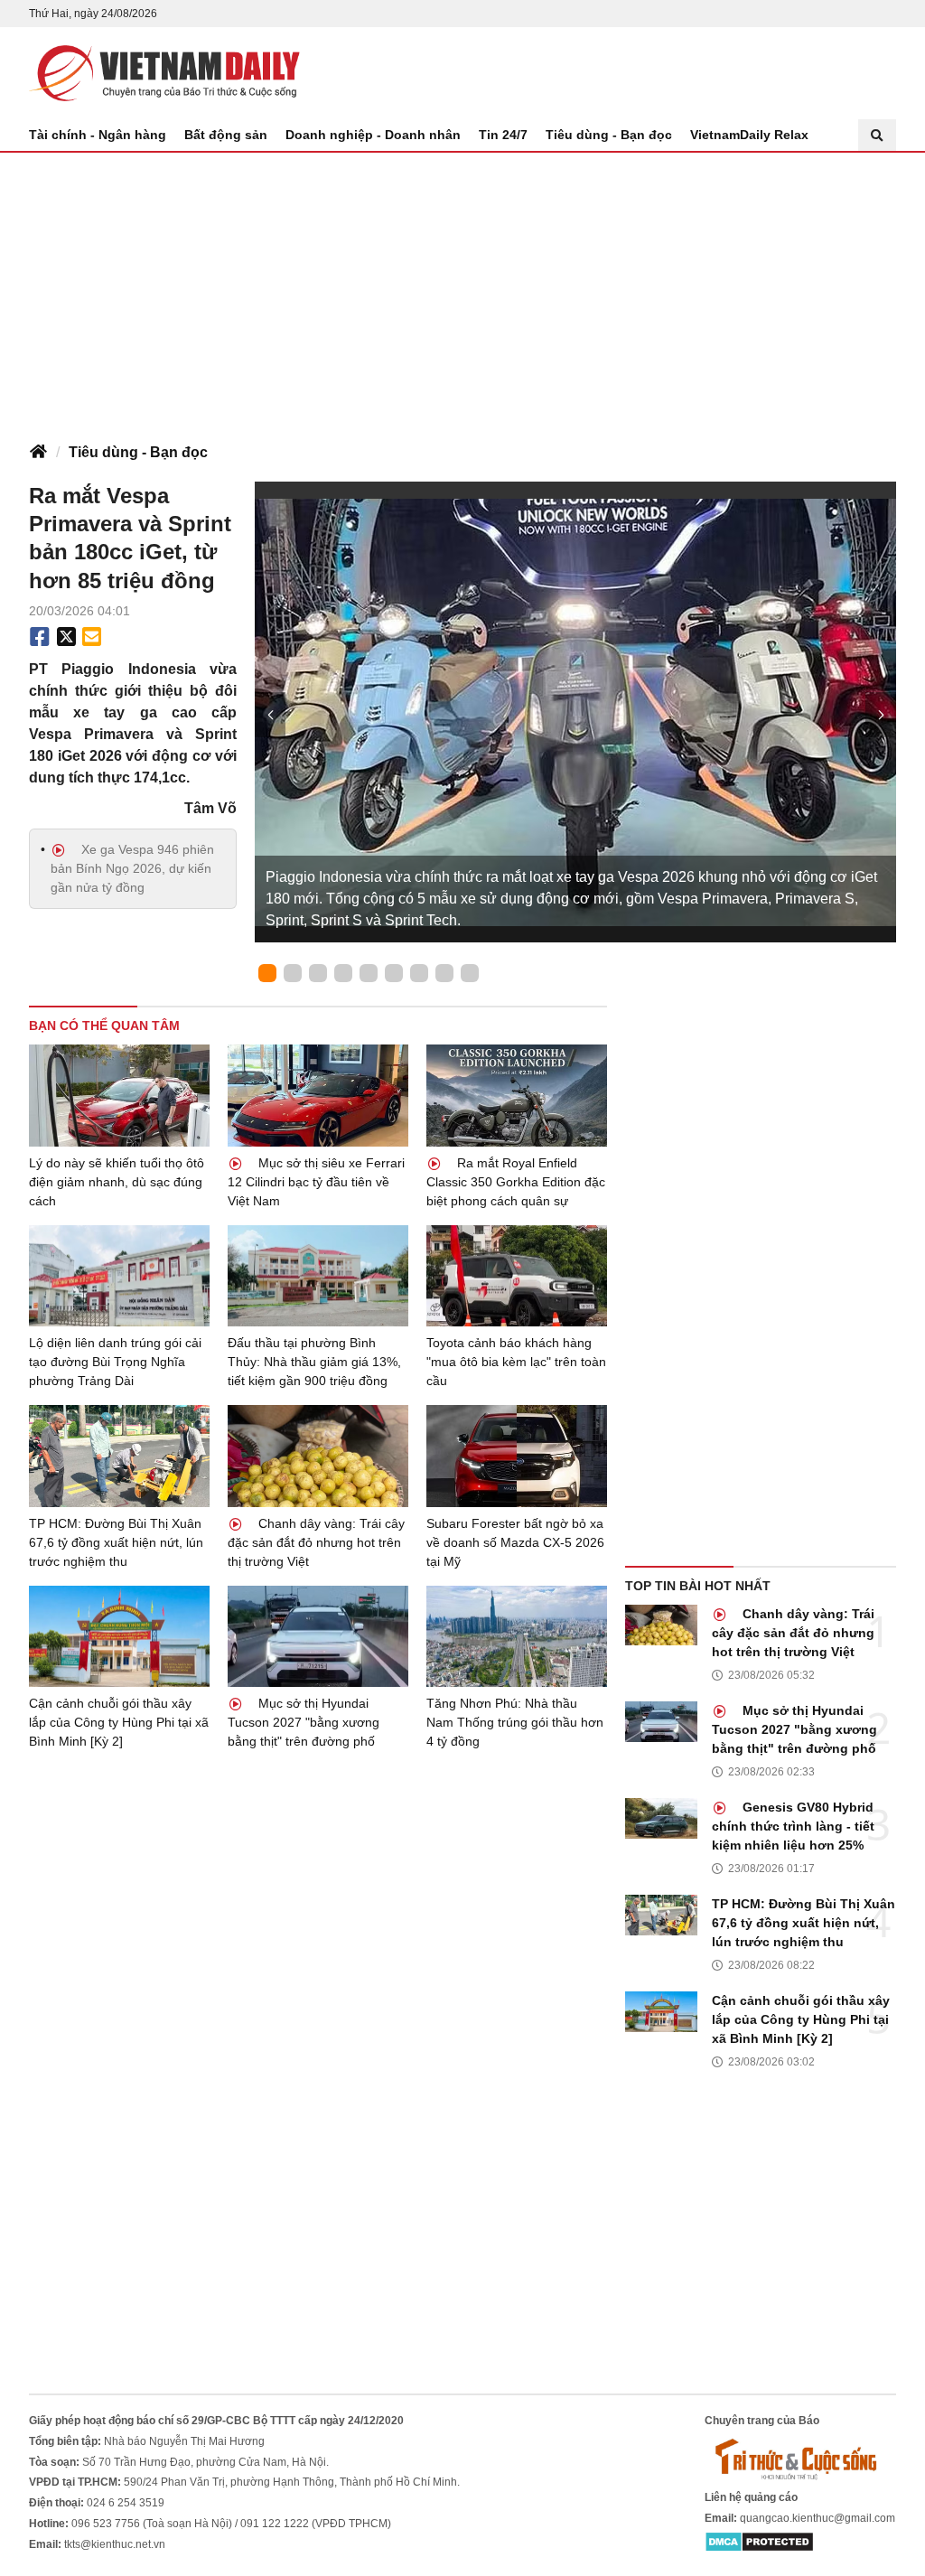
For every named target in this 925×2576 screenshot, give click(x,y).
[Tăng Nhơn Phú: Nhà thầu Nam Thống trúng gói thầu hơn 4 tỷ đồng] (517, 1637)
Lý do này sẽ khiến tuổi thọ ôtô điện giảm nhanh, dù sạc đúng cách (117, 1182)
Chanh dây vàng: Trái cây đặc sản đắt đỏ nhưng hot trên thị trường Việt (316, 1542)
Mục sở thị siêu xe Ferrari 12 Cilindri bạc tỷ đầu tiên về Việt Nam (316, 1182)
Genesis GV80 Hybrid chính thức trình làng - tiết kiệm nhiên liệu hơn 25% (793, 1826)
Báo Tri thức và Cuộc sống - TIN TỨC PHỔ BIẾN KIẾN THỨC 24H (164, 73)
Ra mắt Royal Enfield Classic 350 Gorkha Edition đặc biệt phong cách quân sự (516, 1182)
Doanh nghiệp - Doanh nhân (373, 135)
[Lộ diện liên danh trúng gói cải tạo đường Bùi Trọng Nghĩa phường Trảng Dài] (119, 1276)
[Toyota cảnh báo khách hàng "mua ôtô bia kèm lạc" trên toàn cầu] (517, 1276)
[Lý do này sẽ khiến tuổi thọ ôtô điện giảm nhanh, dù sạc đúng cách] (119, 1096)
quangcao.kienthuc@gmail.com (818, 2518)
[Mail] (91, 637)
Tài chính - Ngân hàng (98, 135)
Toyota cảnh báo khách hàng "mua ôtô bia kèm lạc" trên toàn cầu (516, 1362)
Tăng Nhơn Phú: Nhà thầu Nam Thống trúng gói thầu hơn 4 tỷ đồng (515, 1722)
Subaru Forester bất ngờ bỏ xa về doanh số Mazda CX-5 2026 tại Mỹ (515, 1542)
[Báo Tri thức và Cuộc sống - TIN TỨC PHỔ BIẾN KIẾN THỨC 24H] (800, 2459)
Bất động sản (226, 135)
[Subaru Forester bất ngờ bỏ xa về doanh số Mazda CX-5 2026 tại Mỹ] (517, 1456)
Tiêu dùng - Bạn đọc (609, 135)
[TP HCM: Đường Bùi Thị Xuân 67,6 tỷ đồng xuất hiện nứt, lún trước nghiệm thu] (119, 1456)
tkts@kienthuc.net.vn (115, 2544)
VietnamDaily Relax (749, 135)
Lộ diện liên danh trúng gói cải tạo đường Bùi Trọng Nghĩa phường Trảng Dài (115, 1362)
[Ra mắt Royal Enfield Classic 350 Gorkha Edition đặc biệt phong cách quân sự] (517, 1096)
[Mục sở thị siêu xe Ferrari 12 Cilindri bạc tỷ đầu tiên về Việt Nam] (318, 1096)
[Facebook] (40, 637)
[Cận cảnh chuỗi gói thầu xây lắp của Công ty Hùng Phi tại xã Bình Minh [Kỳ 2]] (119, 1637)
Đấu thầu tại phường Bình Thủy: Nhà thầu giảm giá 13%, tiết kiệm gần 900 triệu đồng (314, 1362)
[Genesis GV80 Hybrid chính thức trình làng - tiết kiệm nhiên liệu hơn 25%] (661, 1818)
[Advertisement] (462, 288)
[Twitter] (67, 637)
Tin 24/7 (503, 135)
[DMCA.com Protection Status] (759, 2542)
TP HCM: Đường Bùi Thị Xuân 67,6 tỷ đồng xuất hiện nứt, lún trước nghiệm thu (116, 1542)
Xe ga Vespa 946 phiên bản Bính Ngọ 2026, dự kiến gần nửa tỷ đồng (132, 868)
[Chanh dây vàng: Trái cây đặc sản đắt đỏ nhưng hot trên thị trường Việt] (318, 1456)
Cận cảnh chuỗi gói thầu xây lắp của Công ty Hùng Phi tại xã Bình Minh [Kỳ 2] (119, 1722)
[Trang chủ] (38, 453)
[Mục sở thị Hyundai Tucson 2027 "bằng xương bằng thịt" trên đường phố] (318, 1637)
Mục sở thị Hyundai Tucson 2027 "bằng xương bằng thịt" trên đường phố (304, 1722)
